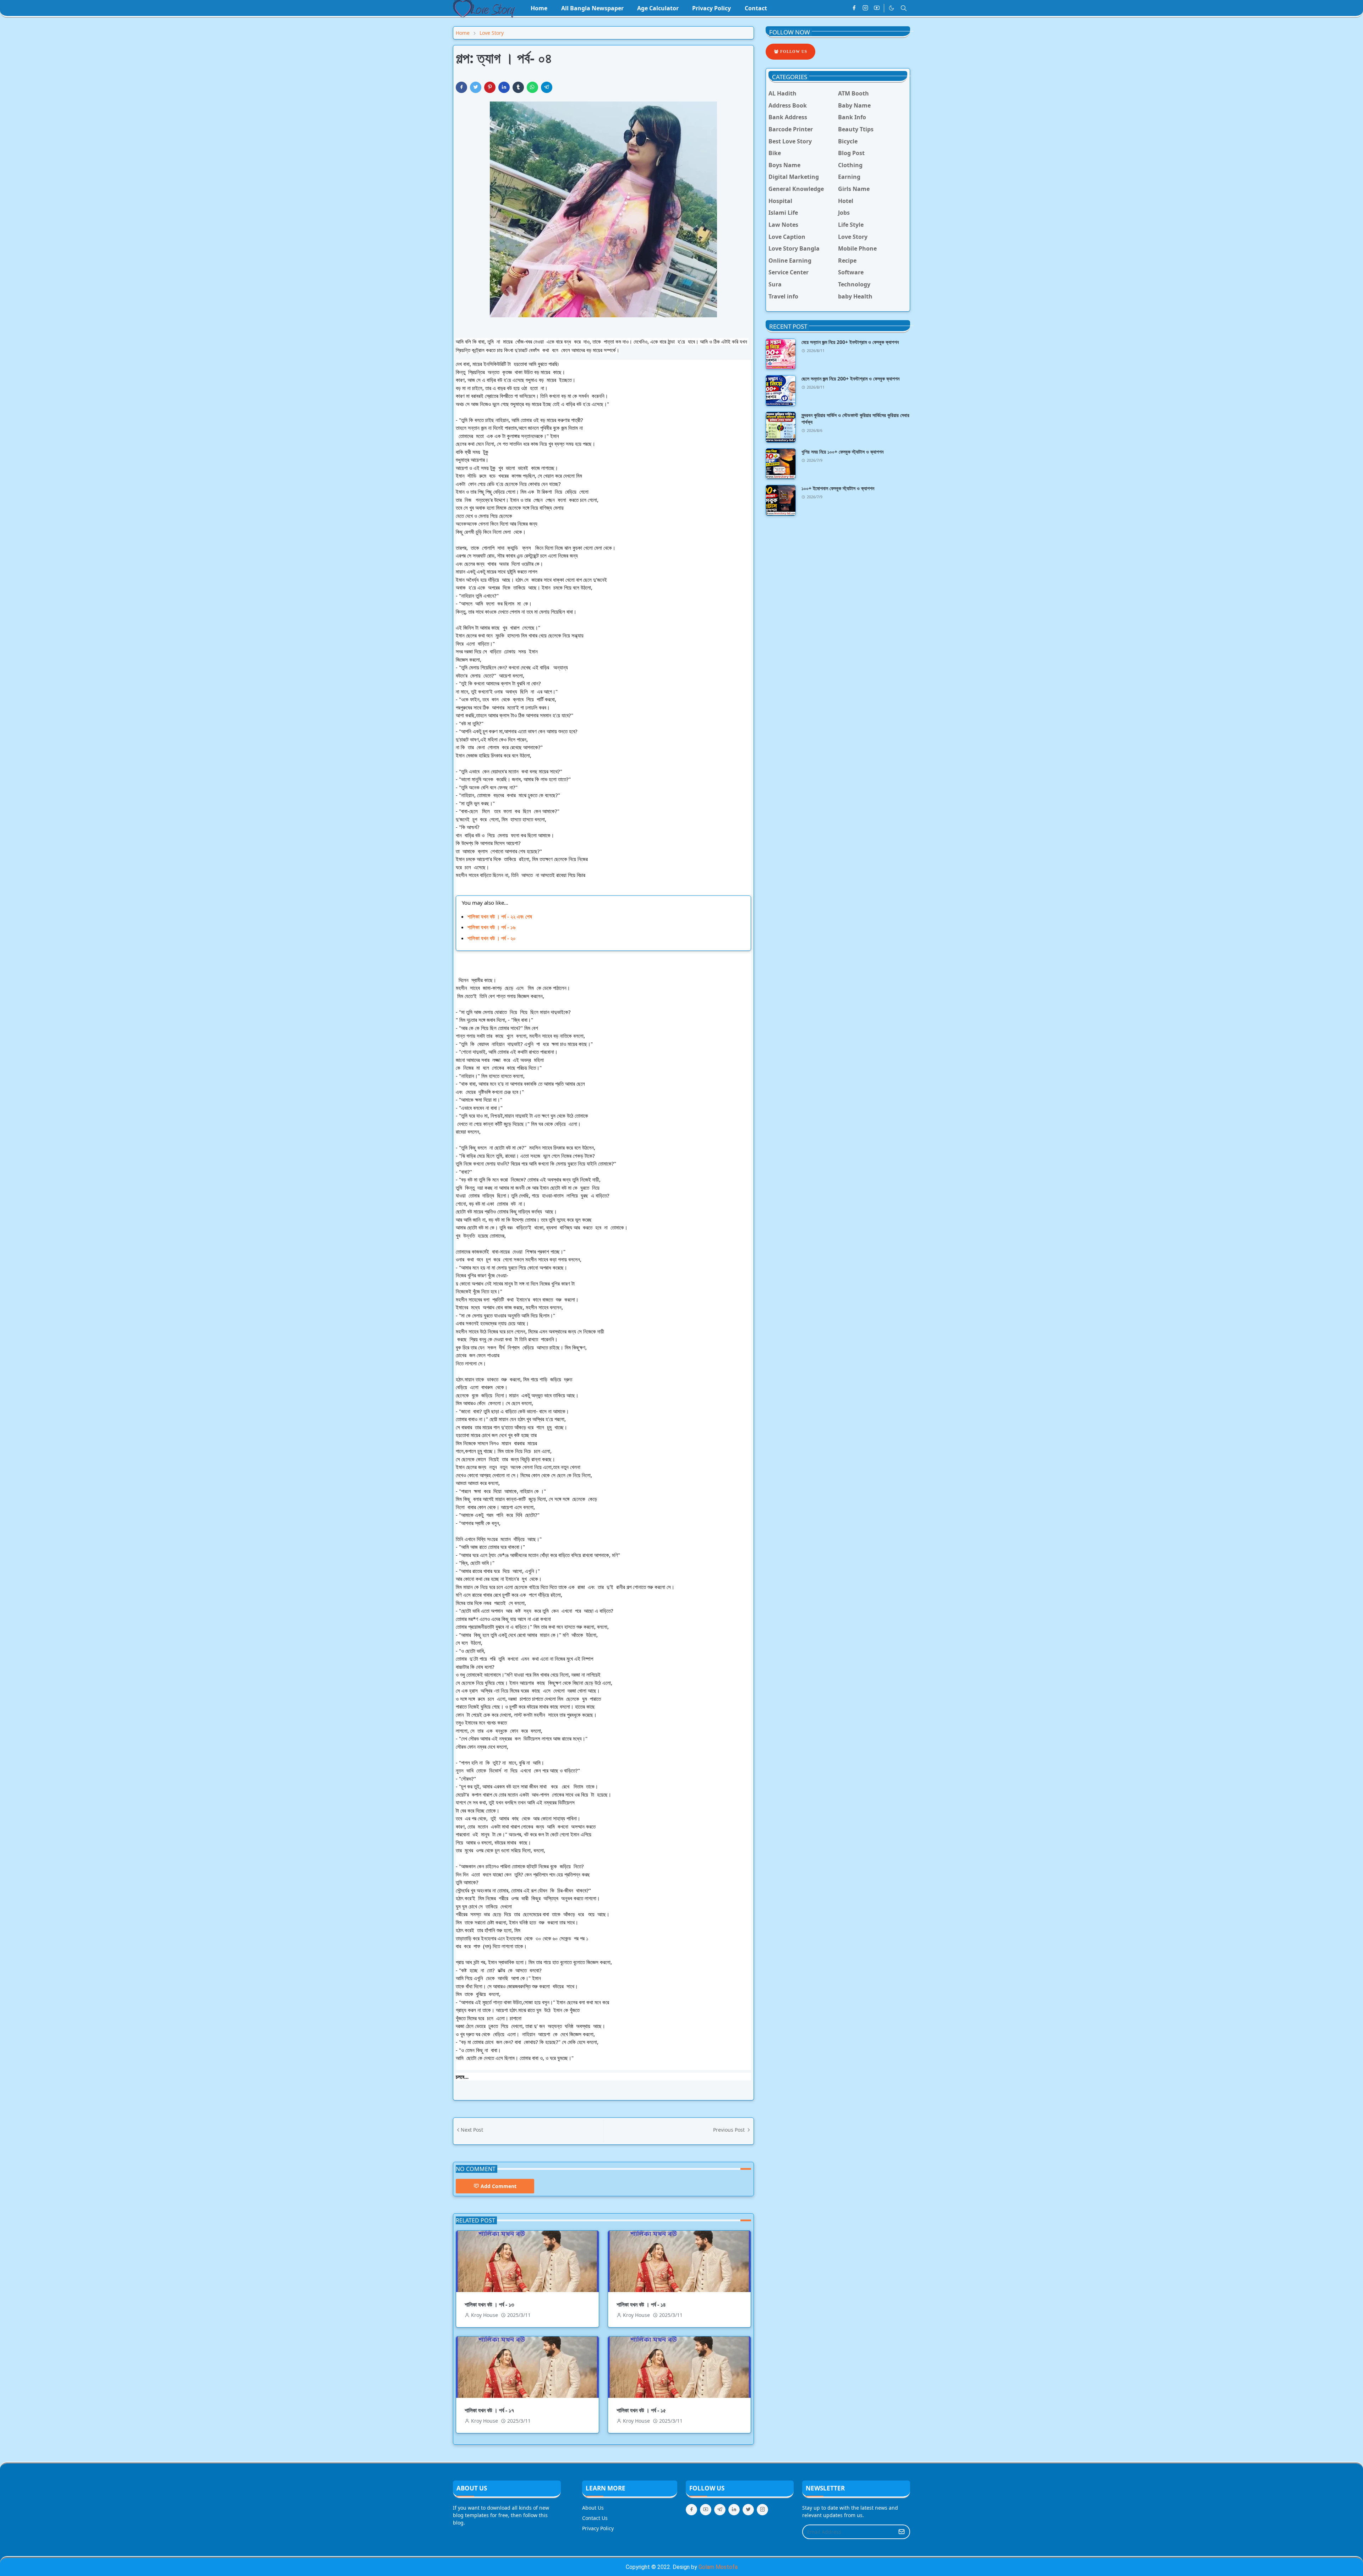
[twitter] (748, 2510)
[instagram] (865, 8)
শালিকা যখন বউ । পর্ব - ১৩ (489, 2304)
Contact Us (595, 2518)
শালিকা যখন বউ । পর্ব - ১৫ (641, 2410)
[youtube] (877, 8)
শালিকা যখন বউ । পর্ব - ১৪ (641, 2304)
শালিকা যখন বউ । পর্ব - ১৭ (489, 2410)
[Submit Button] (902, 2532)
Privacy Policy (598, 2528)
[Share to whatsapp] (532, 87)
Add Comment (499, 2186)
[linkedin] (734, 2510)
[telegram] (720, 2510)
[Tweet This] (476, 87)
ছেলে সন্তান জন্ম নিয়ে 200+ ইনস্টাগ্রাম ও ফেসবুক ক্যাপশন (850, 379)
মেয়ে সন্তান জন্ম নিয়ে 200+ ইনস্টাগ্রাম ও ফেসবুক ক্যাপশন (850, 342)
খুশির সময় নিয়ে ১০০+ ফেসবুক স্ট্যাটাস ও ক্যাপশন (842, 452)
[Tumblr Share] (518, 87)
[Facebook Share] (461, 87)
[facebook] (854, 8)
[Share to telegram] (547, 87)
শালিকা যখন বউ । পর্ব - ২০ (492, 938)
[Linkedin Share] (504, 87)
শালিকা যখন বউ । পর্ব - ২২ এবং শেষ (500, 916)
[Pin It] (490, 87)
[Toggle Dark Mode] (891, 8)
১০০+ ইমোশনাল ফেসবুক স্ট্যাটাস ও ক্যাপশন (838, 488)
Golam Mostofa (718, 2567)
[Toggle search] (904, 8)
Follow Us (793, 51)
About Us (593, 2508)
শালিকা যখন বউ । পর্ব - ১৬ (491, 927)
